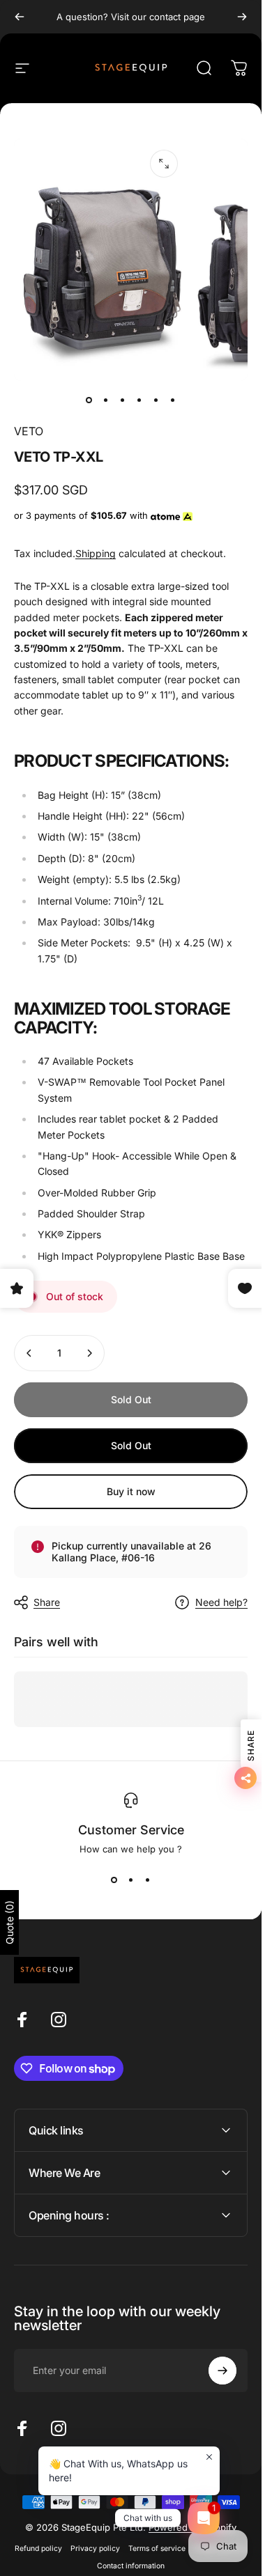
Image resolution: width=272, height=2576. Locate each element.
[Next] (242, 17)
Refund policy (38, 2548)
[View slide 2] (131, 1880)
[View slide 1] (114, 1880)
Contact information (131, 2566)
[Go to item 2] (106, 400)
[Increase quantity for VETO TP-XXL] (89, 1353)
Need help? (221, 1602)
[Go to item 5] (156, 400)
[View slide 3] (148, 1880)
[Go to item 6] (173, 400)
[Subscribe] (222, 2371)
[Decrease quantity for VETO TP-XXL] (29, 1353)
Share (47, 1602)
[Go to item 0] (89, 400)
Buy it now (131, 1491)
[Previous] (20, 17)
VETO (29, 431)
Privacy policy (95, 2548)
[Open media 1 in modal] (164, 164)
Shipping (96, 553)
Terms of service (157, 2548)
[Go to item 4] (139, 400)
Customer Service (131, 1830)
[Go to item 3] (123, 400)
